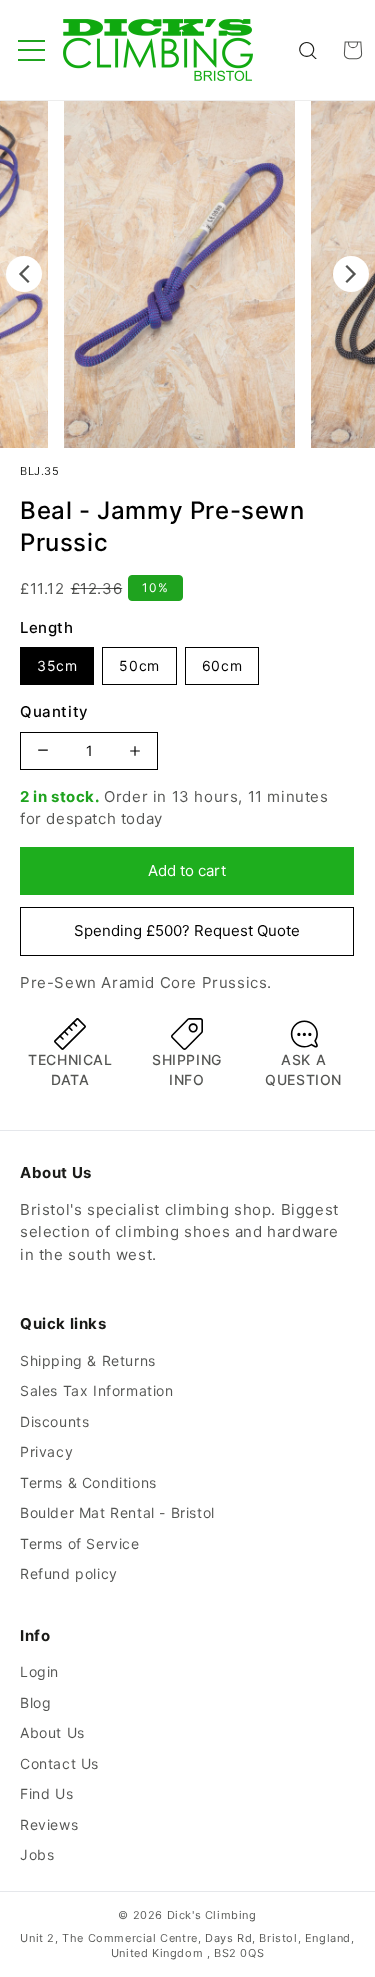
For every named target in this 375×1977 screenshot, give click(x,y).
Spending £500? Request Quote (187, 930)
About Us (52, 1732)
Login (39, 1671)
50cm (139, 665)
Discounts (54, 1421)
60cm (222, 665)
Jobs (37, 1854)
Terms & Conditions (88, 1482)
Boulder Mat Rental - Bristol (117, 1512)
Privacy (46, 1451)
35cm (57, 665)
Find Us (46, 1793)
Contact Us (59, 1763)
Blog (35, 1702)
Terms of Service (80, 1543)
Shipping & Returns (88, 1360)
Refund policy (69, 1573)
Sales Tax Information (97, 1390)
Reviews (49, 1824)
